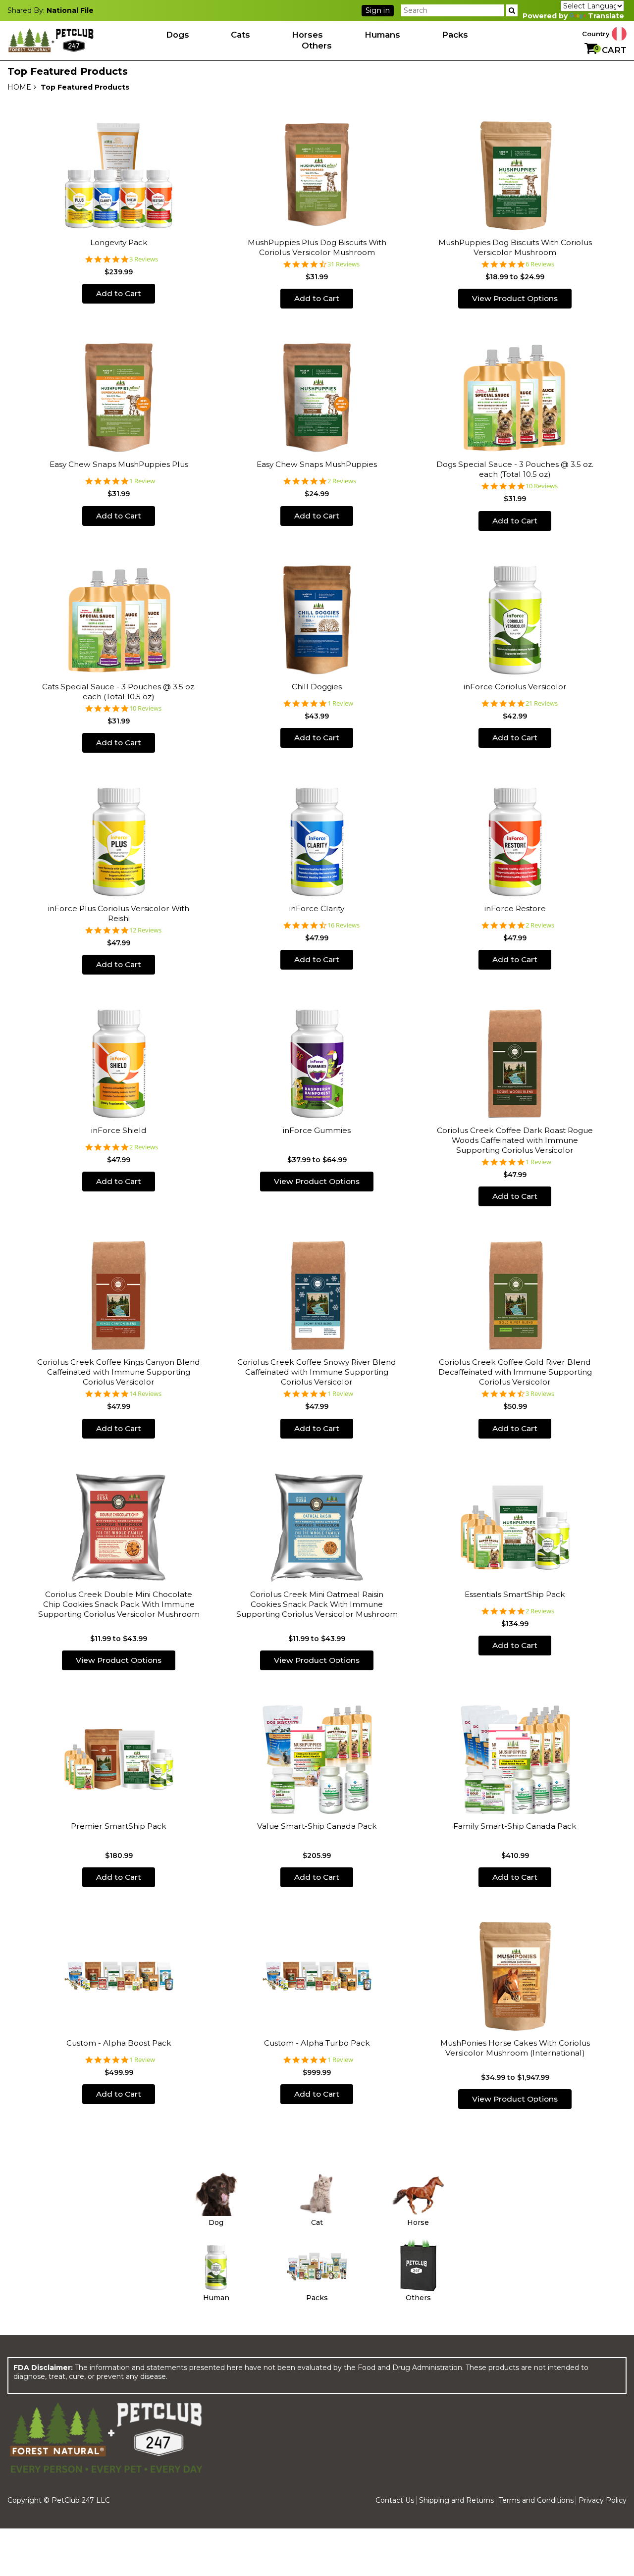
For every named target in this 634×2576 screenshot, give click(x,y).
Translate (606, 16)
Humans (382, 35)
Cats (240, 35)
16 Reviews (343, 925)
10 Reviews (542, 486)
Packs (455, 35)
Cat (317, 2222)
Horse (418, 2222)
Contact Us (395, 2500)
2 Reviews (342, 481)
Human (216, 2298)
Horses (307, 35)
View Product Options (515, 298)
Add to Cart (119, 293)
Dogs (178, 35)
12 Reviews (145, 930)
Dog (216, 2222)
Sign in (378, 10)
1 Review (142, 481)
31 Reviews (343, 264)
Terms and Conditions (536, 2500)
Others (317, 46)
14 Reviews (145, 1394)
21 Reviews (542, 703)
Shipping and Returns (456, 2500)
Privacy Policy (603, 2500)
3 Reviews (144, 259)
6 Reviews (540, 264)
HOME (19, 87)
